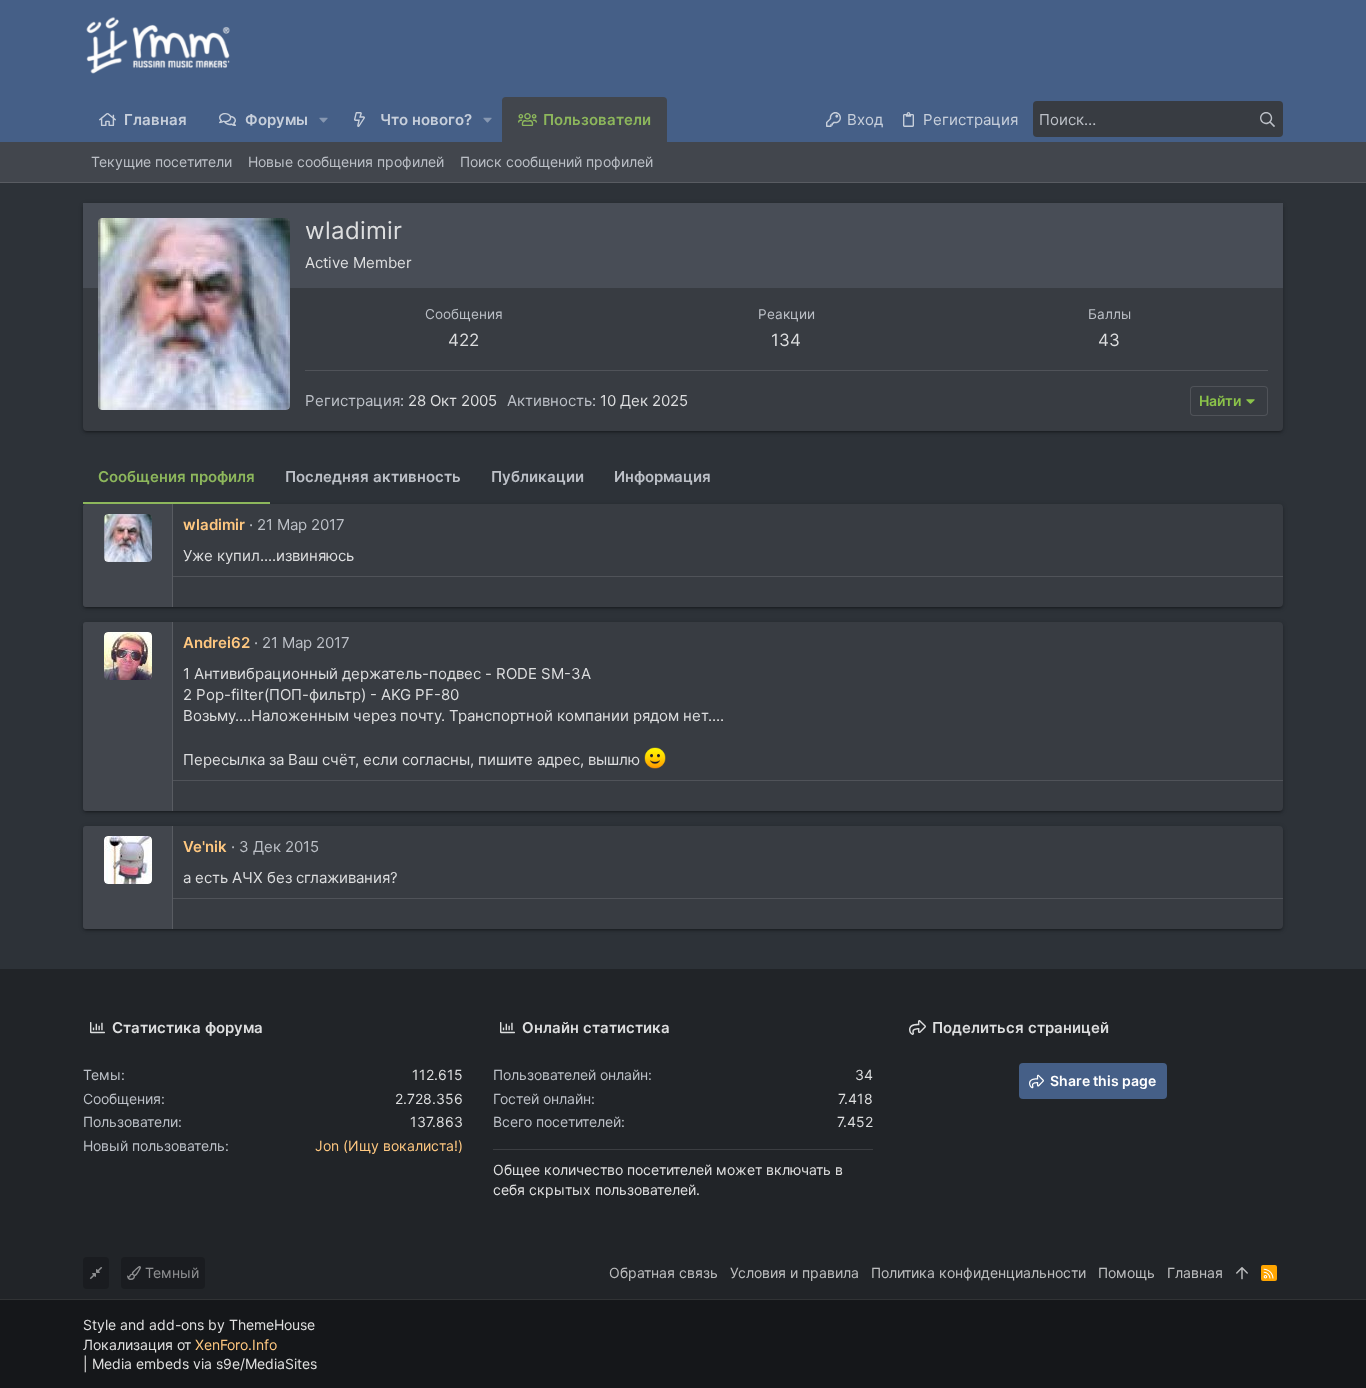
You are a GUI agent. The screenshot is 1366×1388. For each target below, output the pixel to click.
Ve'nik (205, 846)
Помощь (1126, 1272)
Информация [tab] (662, 476)
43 (1109, 340)
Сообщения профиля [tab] (176, 476)
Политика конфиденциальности (978, 1272)
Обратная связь (663, 1272)
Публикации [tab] (537, 476)
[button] (324, 119)
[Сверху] (1242, 1273)
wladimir (214, 524)
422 (463, 340)
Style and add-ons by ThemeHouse (199, 1324)
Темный (170, 1272)
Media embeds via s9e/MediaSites (204, 1363)
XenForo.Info (236, 1344)
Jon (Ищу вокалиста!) (389, 1145)
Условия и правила (794, 1272)
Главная (1195, 1272)
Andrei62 (216, 642)
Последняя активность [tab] (373, 476)
